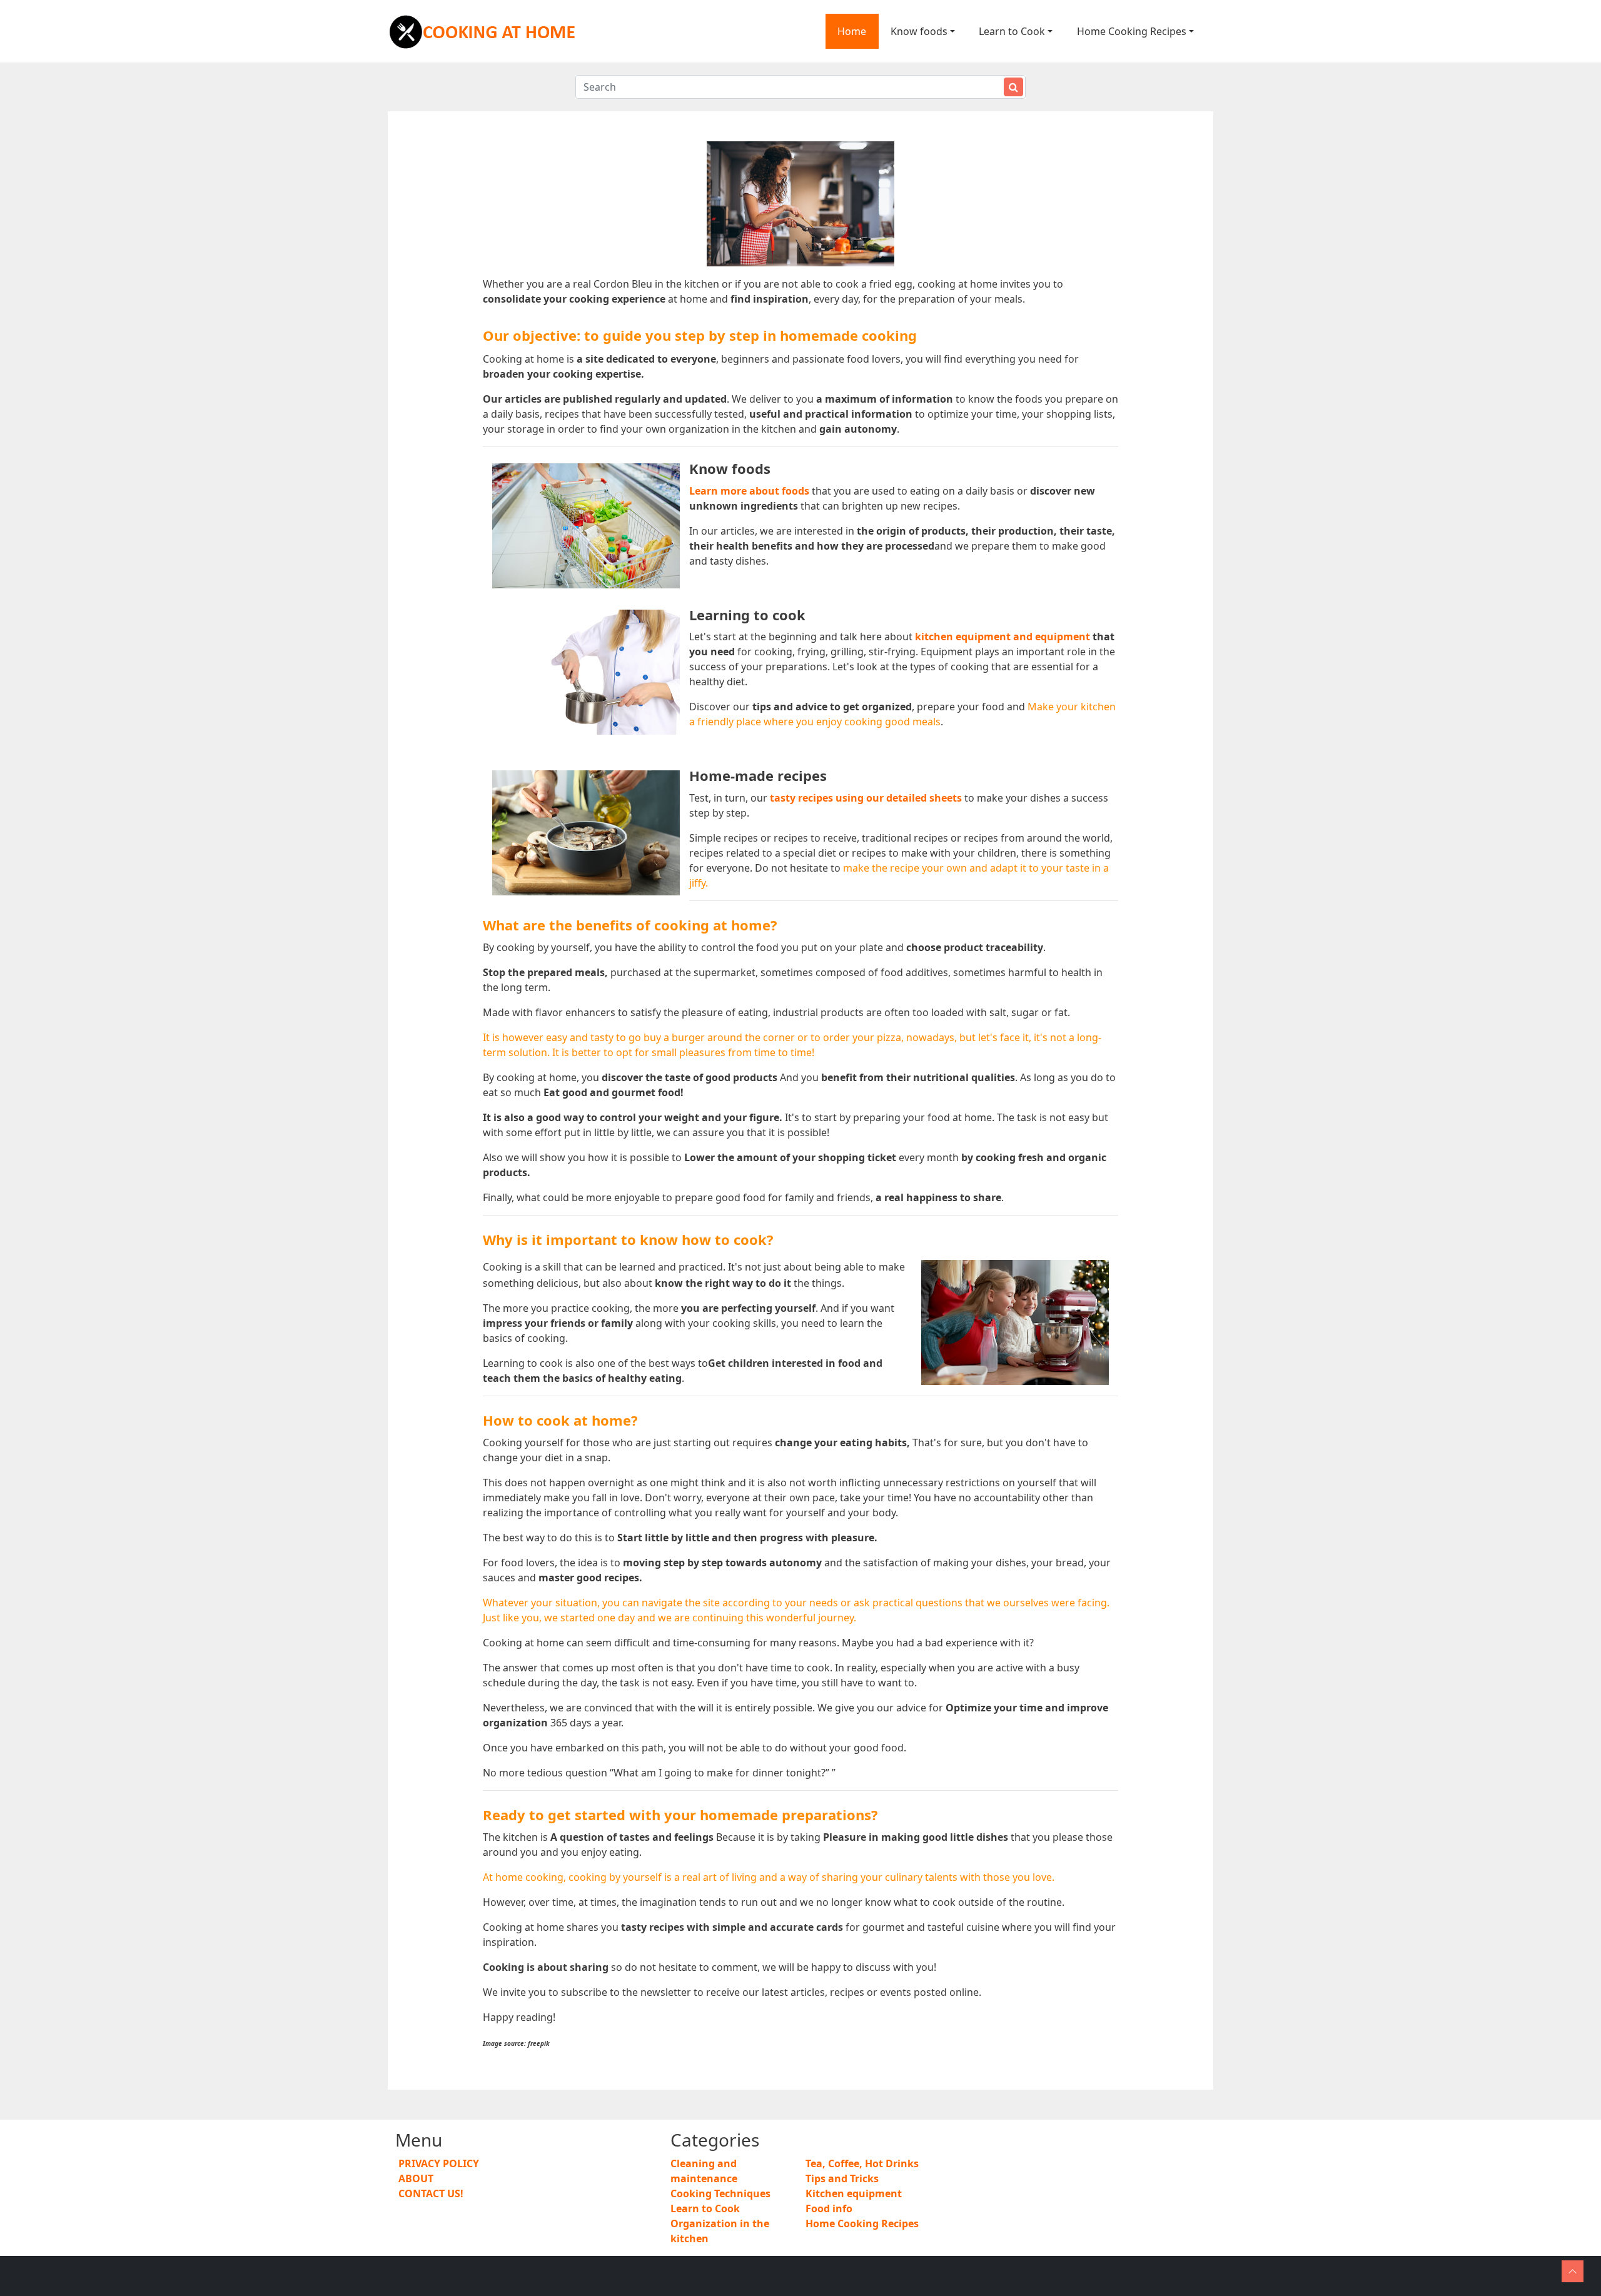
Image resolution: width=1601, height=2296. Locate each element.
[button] (1573, 2271)
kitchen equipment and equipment (1003, 637)
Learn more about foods (749, 491)
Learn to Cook (1012, 31)
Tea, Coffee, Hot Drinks (862, 2163)
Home (852, 31)
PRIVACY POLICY (439, 2163)
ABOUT (416, 2178)
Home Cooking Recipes (1132, 31)
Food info (829, 2208)
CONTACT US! (431, 2193)
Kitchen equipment (854, 2193)
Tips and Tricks (842, 2178)
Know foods (919, 31)
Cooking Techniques (720, 2193)
